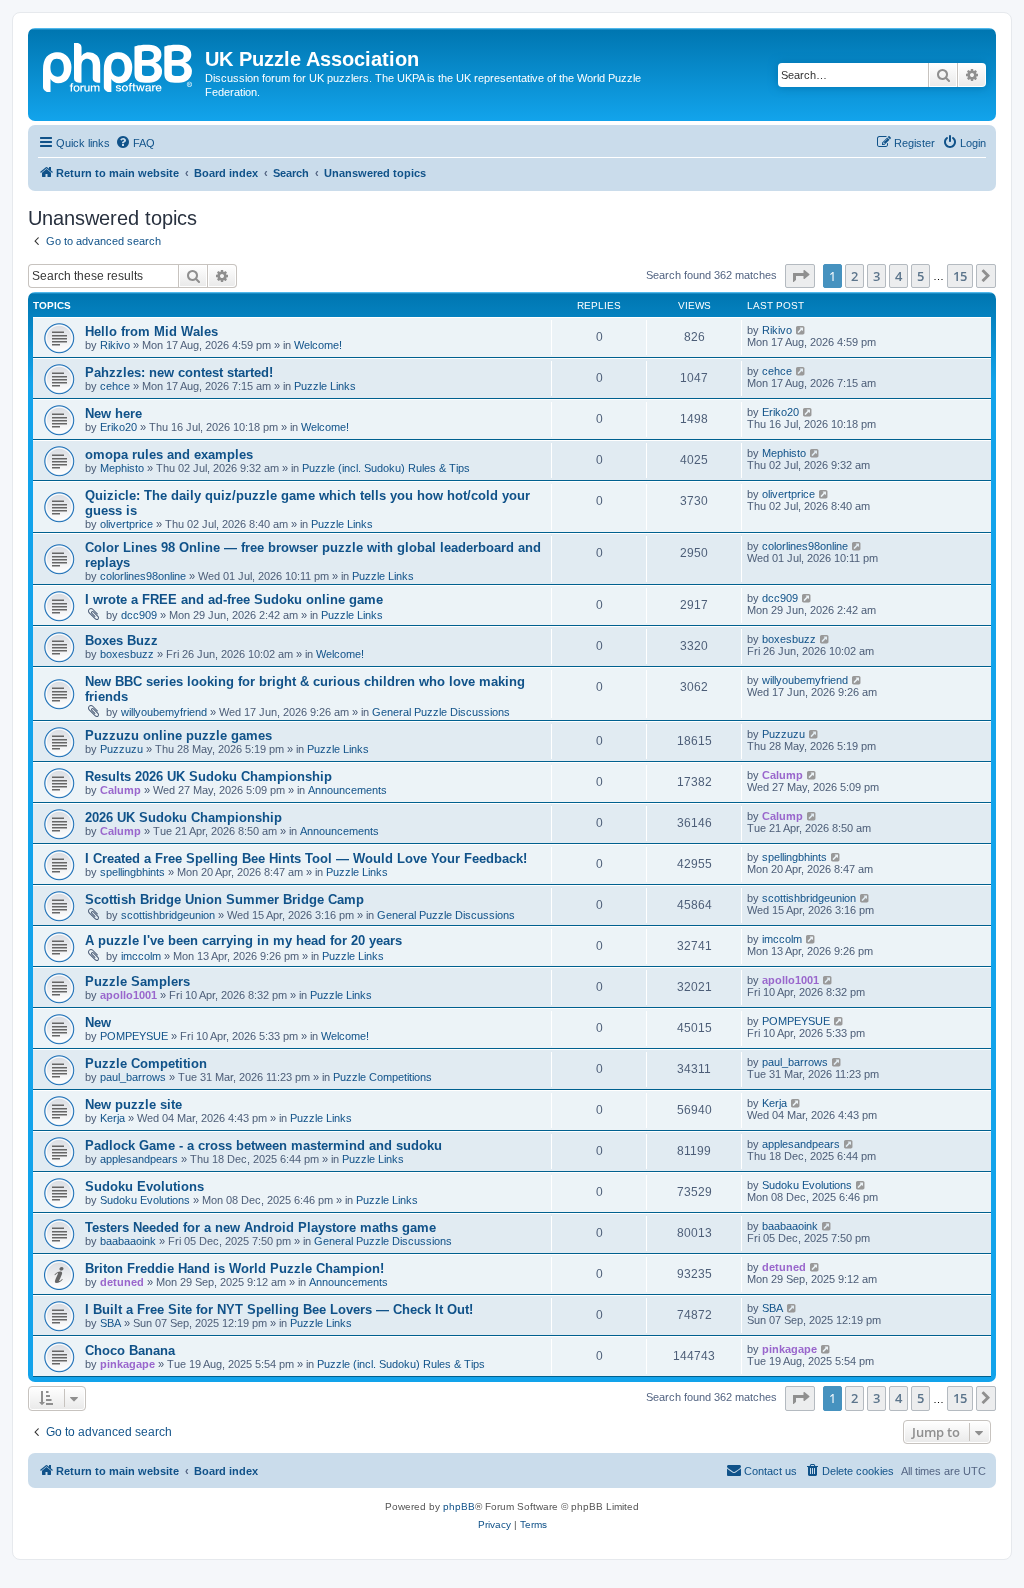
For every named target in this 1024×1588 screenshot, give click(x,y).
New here (113, 413)
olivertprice (126, 524)
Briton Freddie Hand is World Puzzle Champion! (234, 1268)
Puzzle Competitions (382, 1077)
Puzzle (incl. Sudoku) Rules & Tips (386, 468)
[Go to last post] (801, 330)
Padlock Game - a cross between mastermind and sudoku (263, 1145)
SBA (110, 1323)
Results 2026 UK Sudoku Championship (208, 776)
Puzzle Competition (146, 1063)
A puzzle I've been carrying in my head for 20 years (243, 940)
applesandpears (139, 1159)
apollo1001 (128, 995)
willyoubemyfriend (164, 712)
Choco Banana (130, 1350)
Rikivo (115, 345)
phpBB (459, 1506)
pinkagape (127, 1364)
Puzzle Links (325, 386)
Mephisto (122, 468)
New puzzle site (133, 1104)
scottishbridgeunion (168, 915)
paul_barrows (133, 1077)
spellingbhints (132, 872)
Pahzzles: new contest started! (179, 372)
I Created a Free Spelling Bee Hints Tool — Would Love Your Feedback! (306, 858)
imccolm (141, 956)
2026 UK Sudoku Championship (183, 817)
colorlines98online (143, 576)
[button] (800, 276)
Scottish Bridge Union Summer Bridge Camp (224, 899)
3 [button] (876, 276)
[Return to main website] (119, 65)
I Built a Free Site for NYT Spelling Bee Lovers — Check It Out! (279, 1309)
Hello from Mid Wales (151, 331)
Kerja (112, 1118)
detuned (122, 1282)
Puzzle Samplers (137, 981)
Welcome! (318, 345)
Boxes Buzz (121, 640)
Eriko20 (118, 427)
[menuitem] (135, 143)
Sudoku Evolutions (144, 1186)
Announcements (347, 790)
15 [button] (960, 276)
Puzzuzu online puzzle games (178, 735)
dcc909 (139, 615)
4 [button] (898, 276)
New (98, 1022)
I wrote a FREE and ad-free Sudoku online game (234, 599)
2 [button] (854, 276)
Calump (120, 790)
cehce (115, 386)
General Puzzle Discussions (441, 712)
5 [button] (920, 276)
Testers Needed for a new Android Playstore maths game (260, 1227)
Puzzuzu (121, 749)
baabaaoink (128, 1241)
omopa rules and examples (169, 454)
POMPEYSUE (134, 1036)
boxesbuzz (127, 654)
